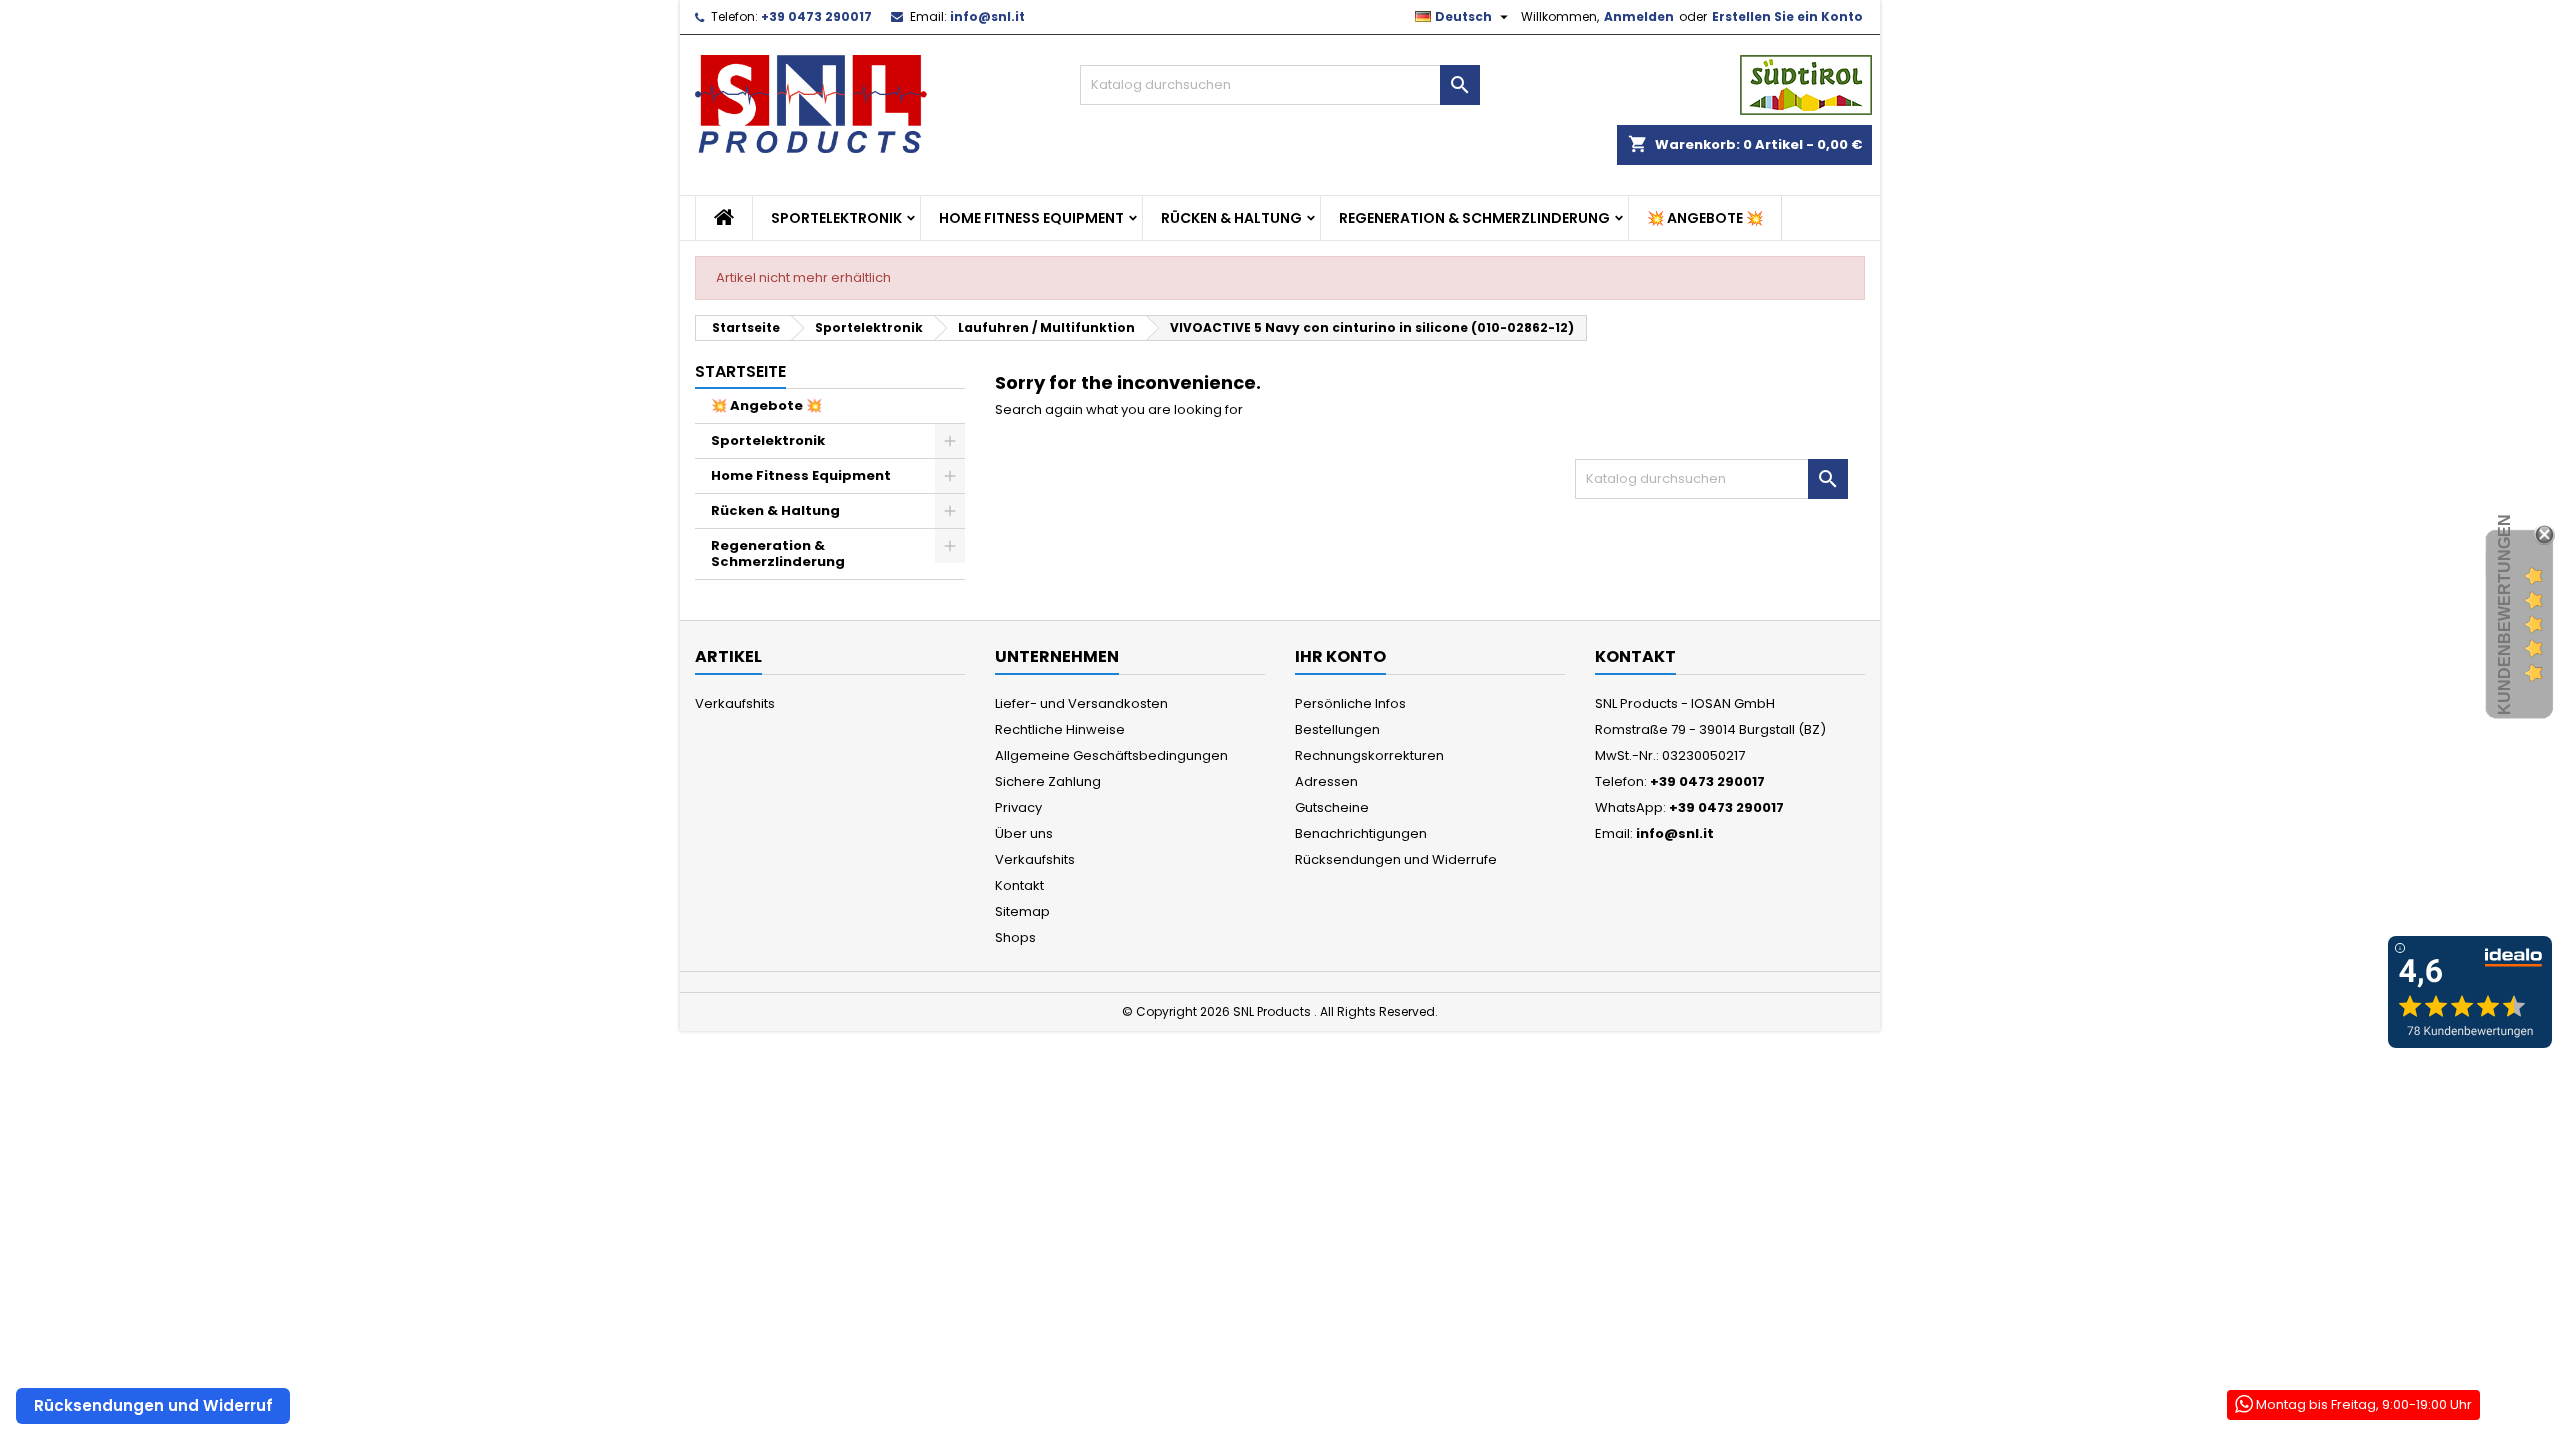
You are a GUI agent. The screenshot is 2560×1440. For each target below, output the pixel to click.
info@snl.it (987, 16)
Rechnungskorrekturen (1369, 755)
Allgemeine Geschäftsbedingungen (1111, 755)
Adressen (1326, 781)
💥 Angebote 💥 (1705, 218)
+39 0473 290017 (816, 16)
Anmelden (1639, 16)
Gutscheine (1332, 807)
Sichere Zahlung (1048, 781)
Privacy (1018, 807)
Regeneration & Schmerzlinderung (1474, 218)
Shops (1015, 937)
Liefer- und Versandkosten (1081, 703)
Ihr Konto (1340, 656)
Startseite (740, 371)
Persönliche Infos (1350, 703)
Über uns (1024, 833)
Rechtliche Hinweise (1060, 729)
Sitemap (1022, 911)
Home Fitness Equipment (1031, 218)
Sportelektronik (836, 218)
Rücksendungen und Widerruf (153, 1405)
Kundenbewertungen (2504, 614)
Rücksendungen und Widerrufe (1396, 859)
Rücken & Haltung (1231, 218)
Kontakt (1019, 885)
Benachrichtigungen (1361, 833)
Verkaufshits (735, 703)
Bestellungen (1337, 729)
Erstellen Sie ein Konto (1787, 16)
